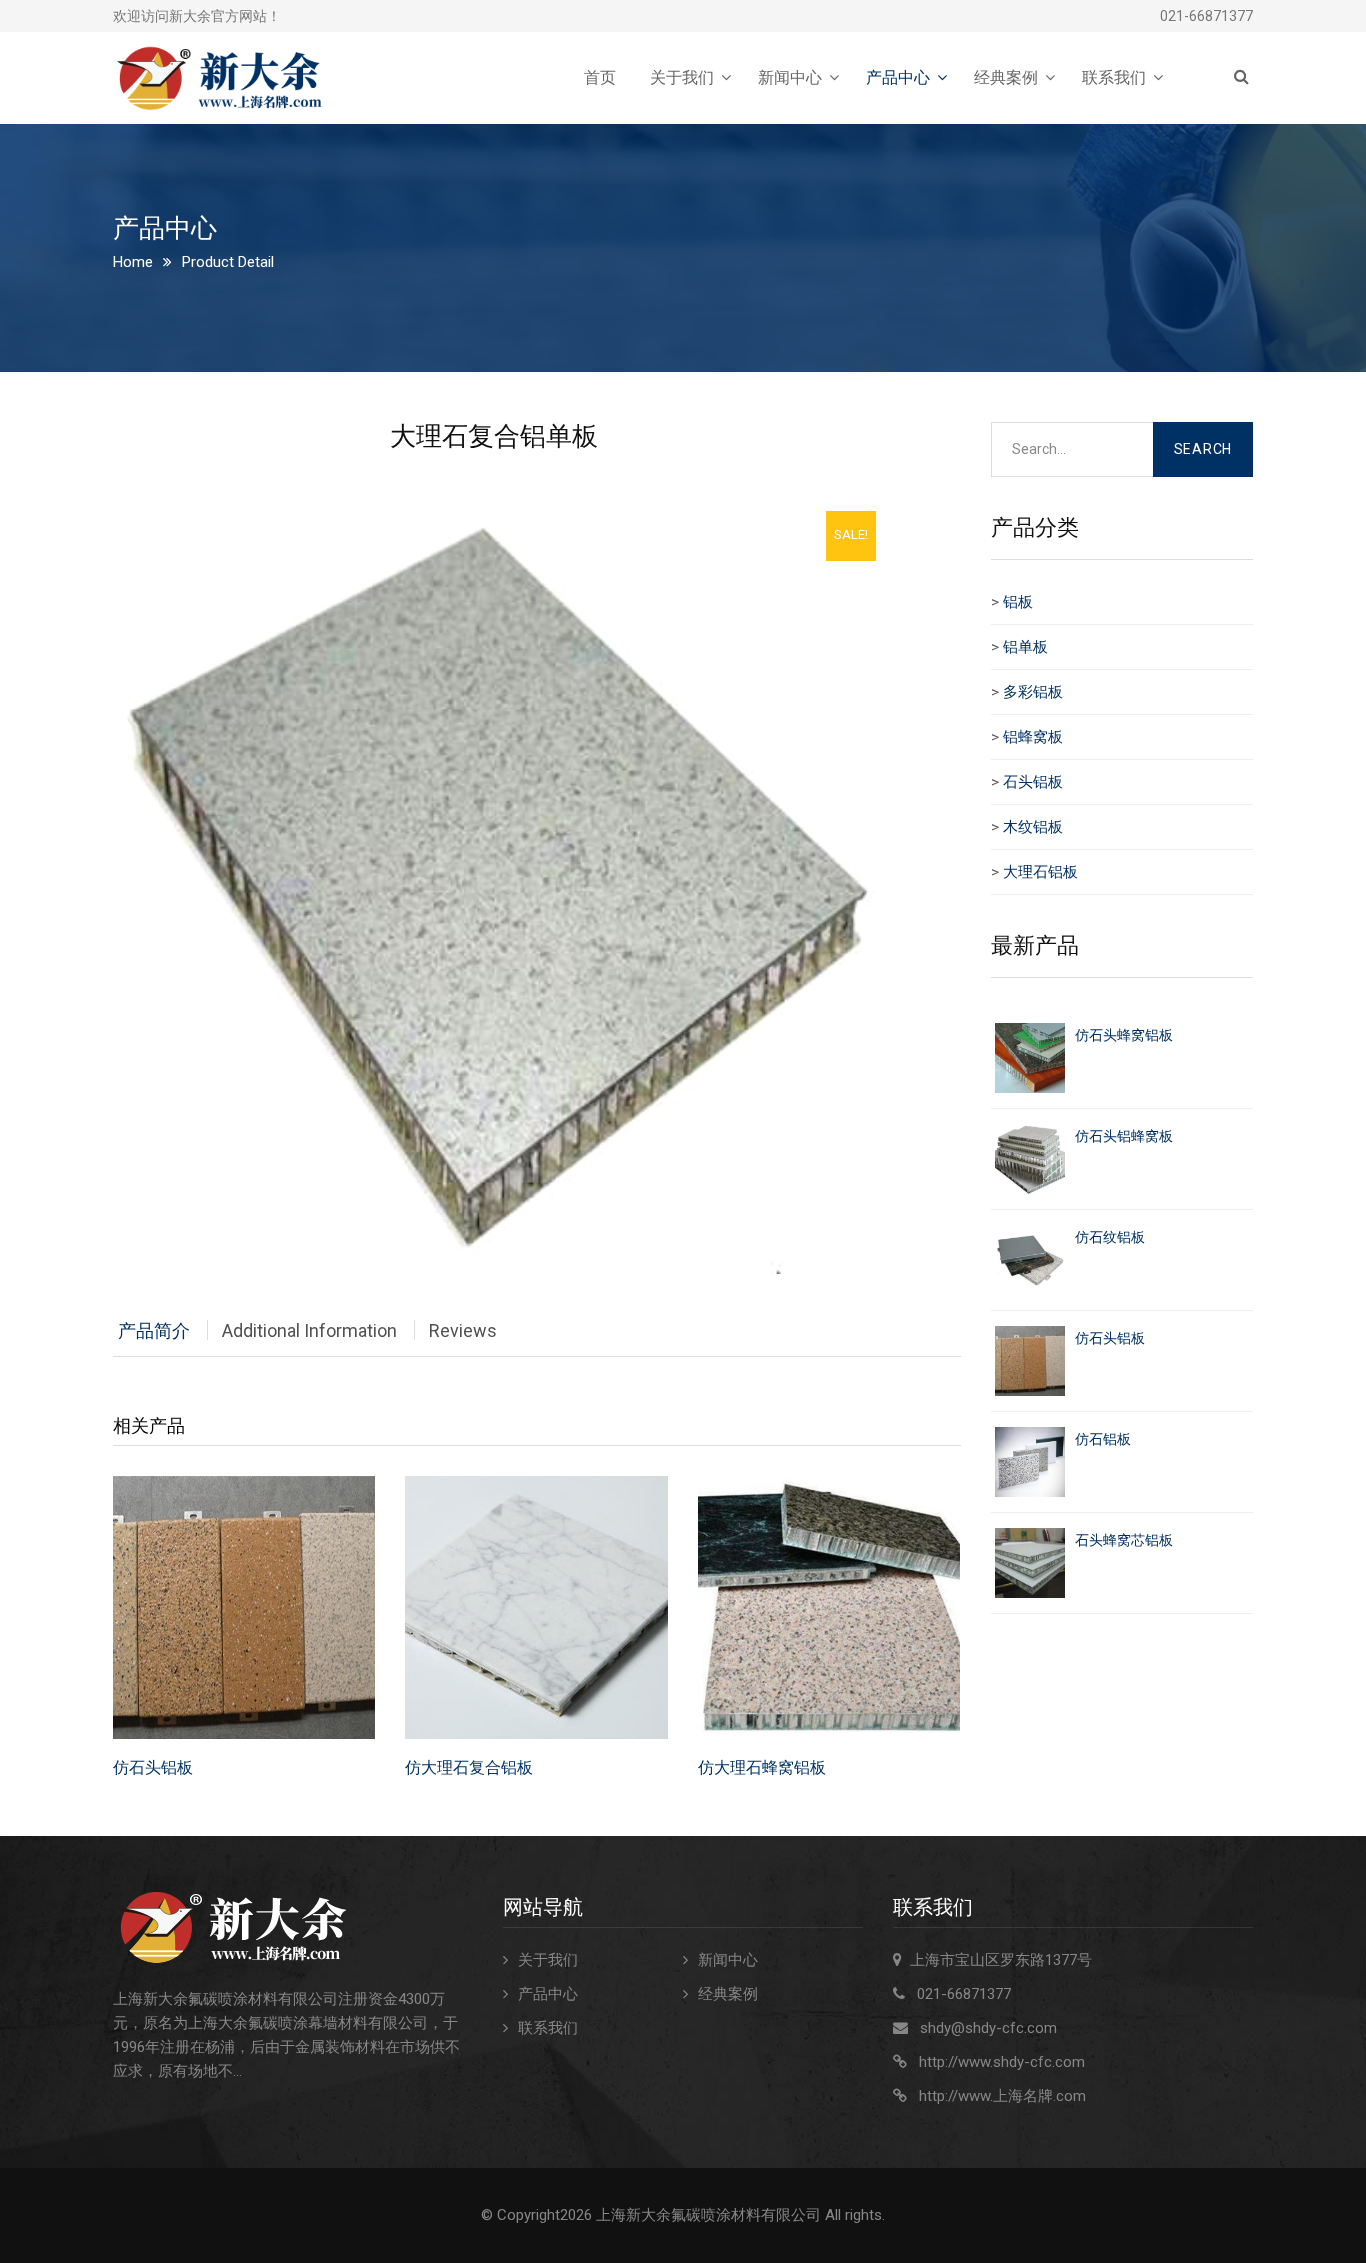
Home (133, 262)
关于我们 (682, 77)
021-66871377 (1206, 16)
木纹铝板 (1033, 827)
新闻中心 (790, 77)
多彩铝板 (1033, 692)
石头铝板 (1033, 782)
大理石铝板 (1040, 872)
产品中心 (898, 77)
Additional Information (309, 1330)
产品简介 (154, 1330)
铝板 (1018, 602)
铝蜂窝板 (1033, 737)
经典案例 (1006, 77)
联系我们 (1114, 77)
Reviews (463, 1330)
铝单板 (1025, 647)
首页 (600, 77)
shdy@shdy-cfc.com (988, 2028)
